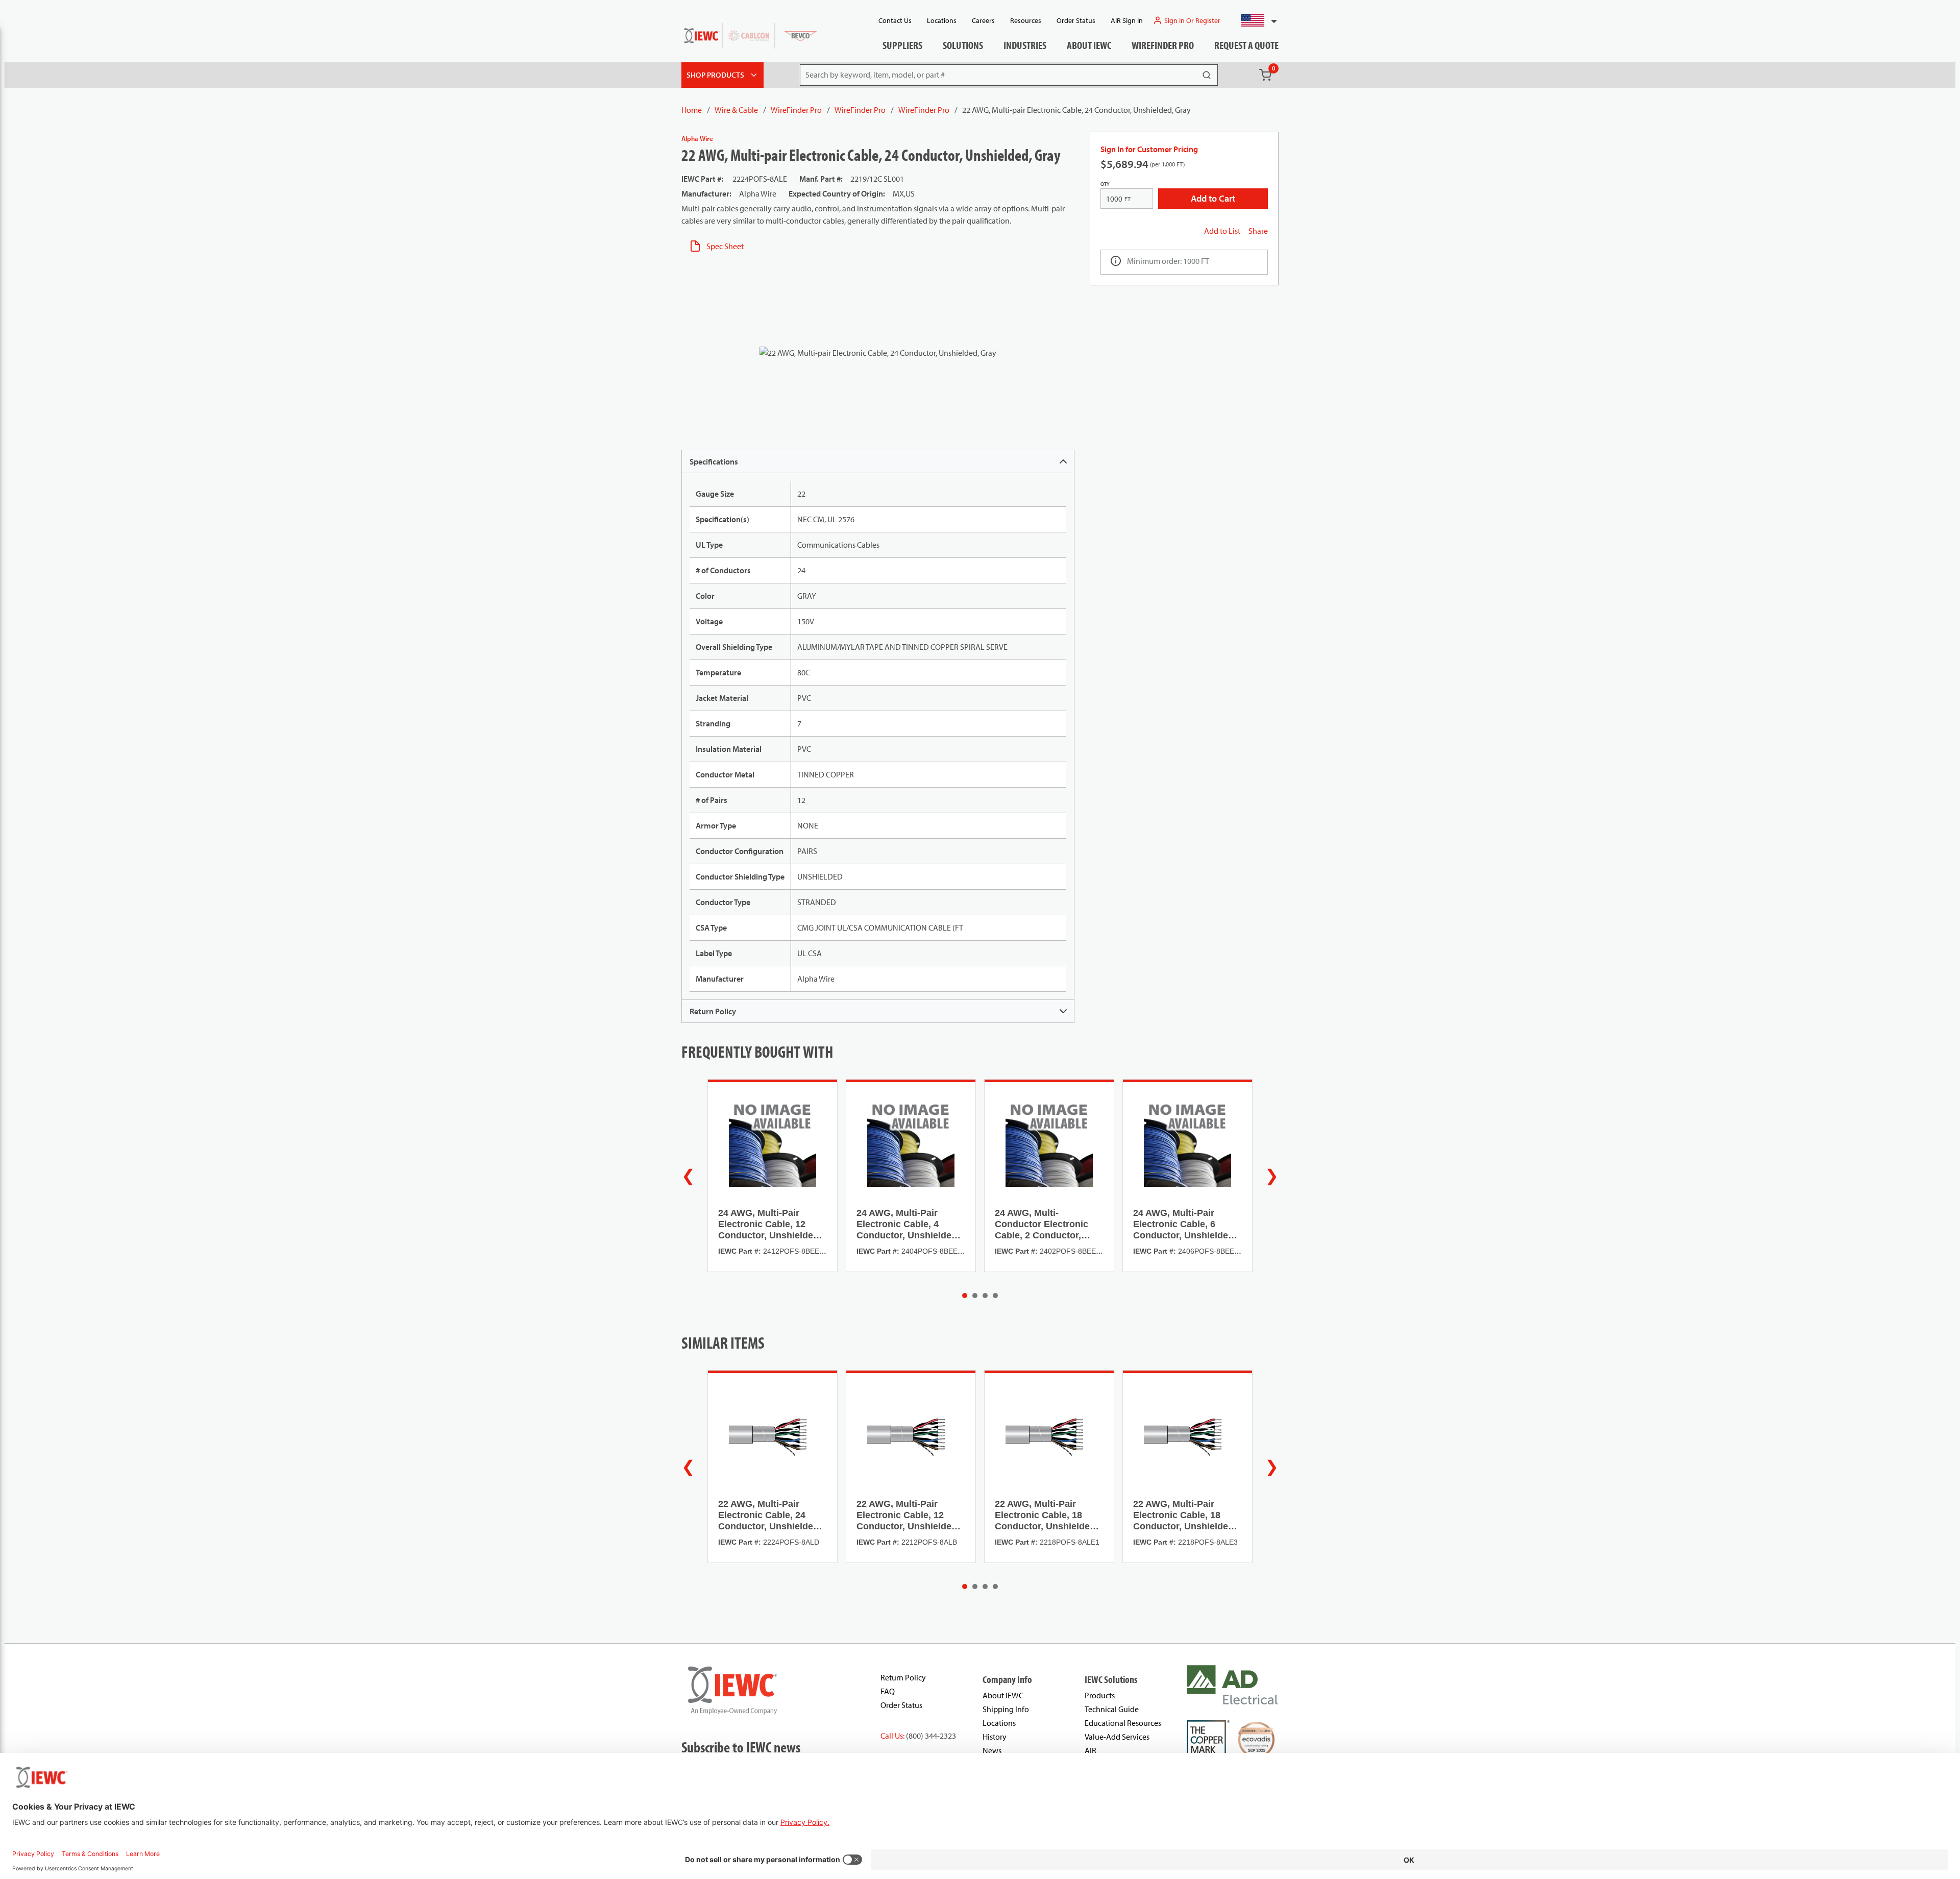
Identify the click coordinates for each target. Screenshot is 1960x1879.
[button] (1255, 20)
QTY (1105, 184)
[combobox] (1255, 20)
